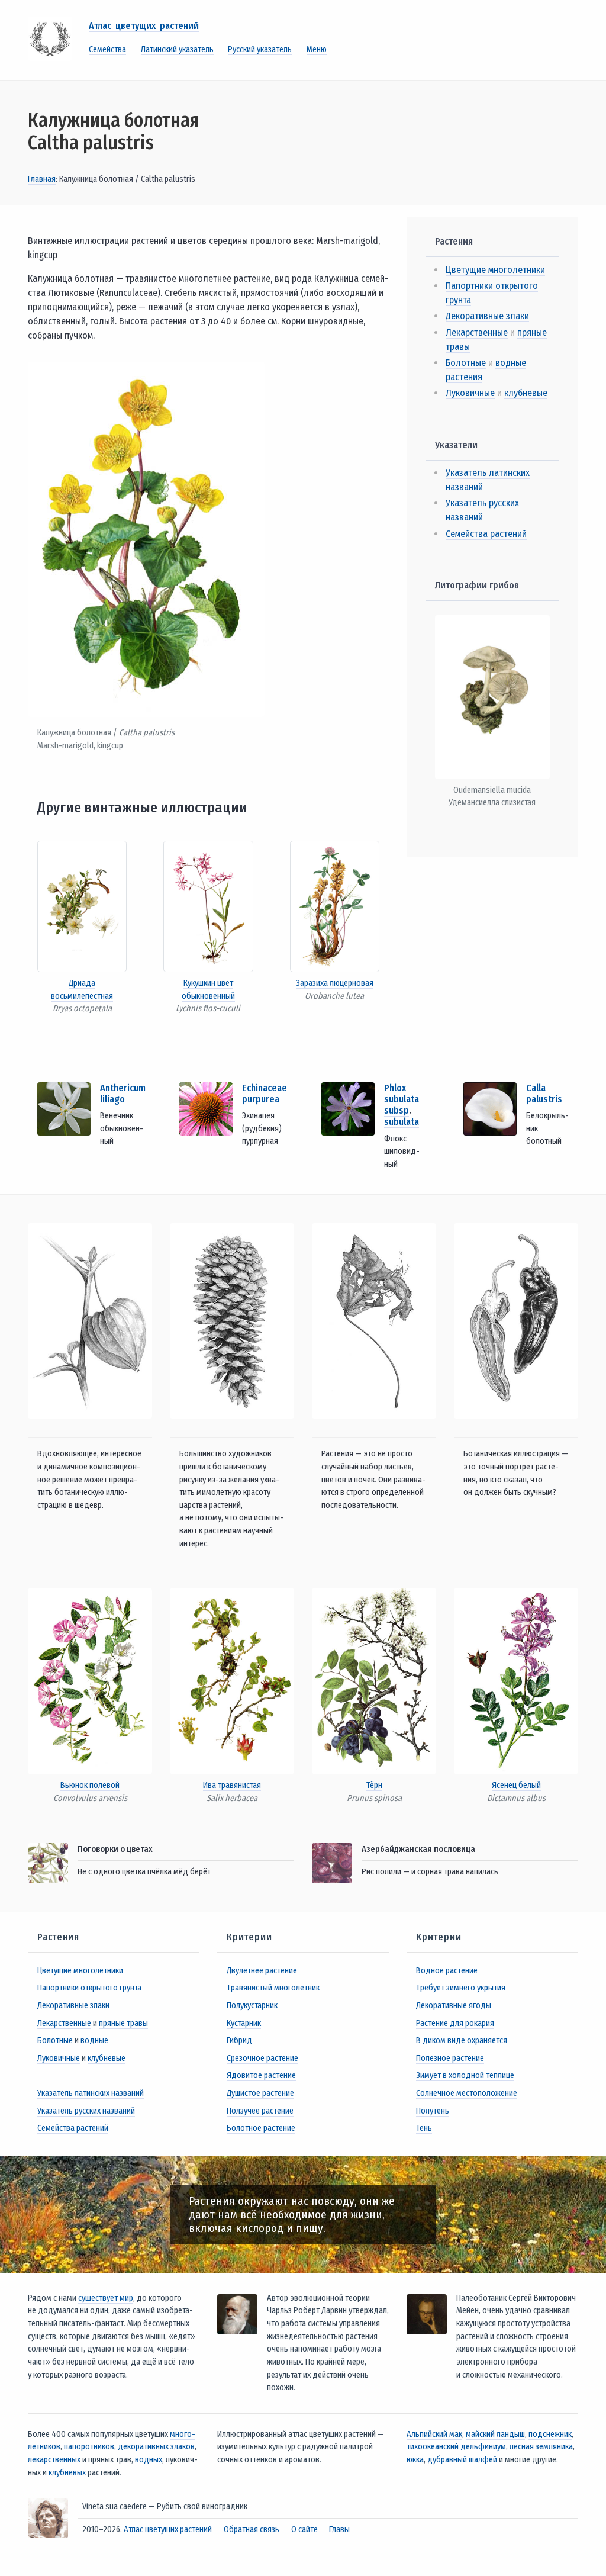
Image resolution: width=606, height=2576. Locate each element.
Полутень (433, 2111)
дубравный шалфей (462, 2460)
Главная (42, 179)
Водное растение (447, 1971)
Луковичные (470, 393)
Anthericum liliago (123, 1094)
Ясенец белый (516, 1785)
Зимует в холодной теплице (465, 2075)
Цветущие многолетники (495, 270)
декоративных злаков (156, 2447)
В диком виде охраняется (462, 2040)
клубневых (67, 2473)
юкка (415, 2460)
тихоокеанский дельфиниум (456, 2447)
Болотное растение (261, 2128)
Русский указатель (260, 49)
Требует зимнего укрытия (461, 1988)
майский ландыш (495, 2434)
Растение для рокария (455, 2023)
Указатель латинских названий (91, 2093)
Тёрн (374, 1785)
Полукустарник (252, 2006)
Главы (339, 2530)
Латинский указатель (177, 49)
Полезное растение (450, 2058)
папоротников (89, 2447)
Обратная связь (252, 2530)
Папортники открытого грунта (89, 1988)
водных (149, 2460)
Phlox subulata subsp (402, 1099)
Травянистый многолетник (273, 1988)
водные (94, 2040)
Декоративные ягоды (454, 2006)
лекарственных (54, 2460)
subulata (402, 1122)
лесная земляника (541, 2447)
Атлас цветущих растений (144, 26)
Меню (317, 49)
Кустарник (244, 2023)
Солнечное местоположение (467, 2093)
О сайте (304, 2530)
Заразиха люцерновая (335, 983)
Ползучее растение (260, 2111)
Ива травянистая (232, 1785)
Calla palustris (544, 1094)
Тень (424, 2128)
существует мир (106, 2298)
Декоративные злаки (487, 316)
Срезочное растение (262, 2058)
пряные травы (123, 2023)
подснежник (550, 2434)
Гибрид (239, 2040)
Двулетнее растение (262, 1971)
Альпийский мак (434, 2434)
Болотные (466, 363)
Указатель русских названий (86, 2111)
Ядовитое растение (261, 2075)
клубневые (526, 393)
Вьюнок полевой (90, 1785)
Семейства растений (486, 534)
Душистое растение (260, 2093)
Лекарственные (477, 332)
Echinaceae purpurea (265, 1094)
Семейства (107, 49)
